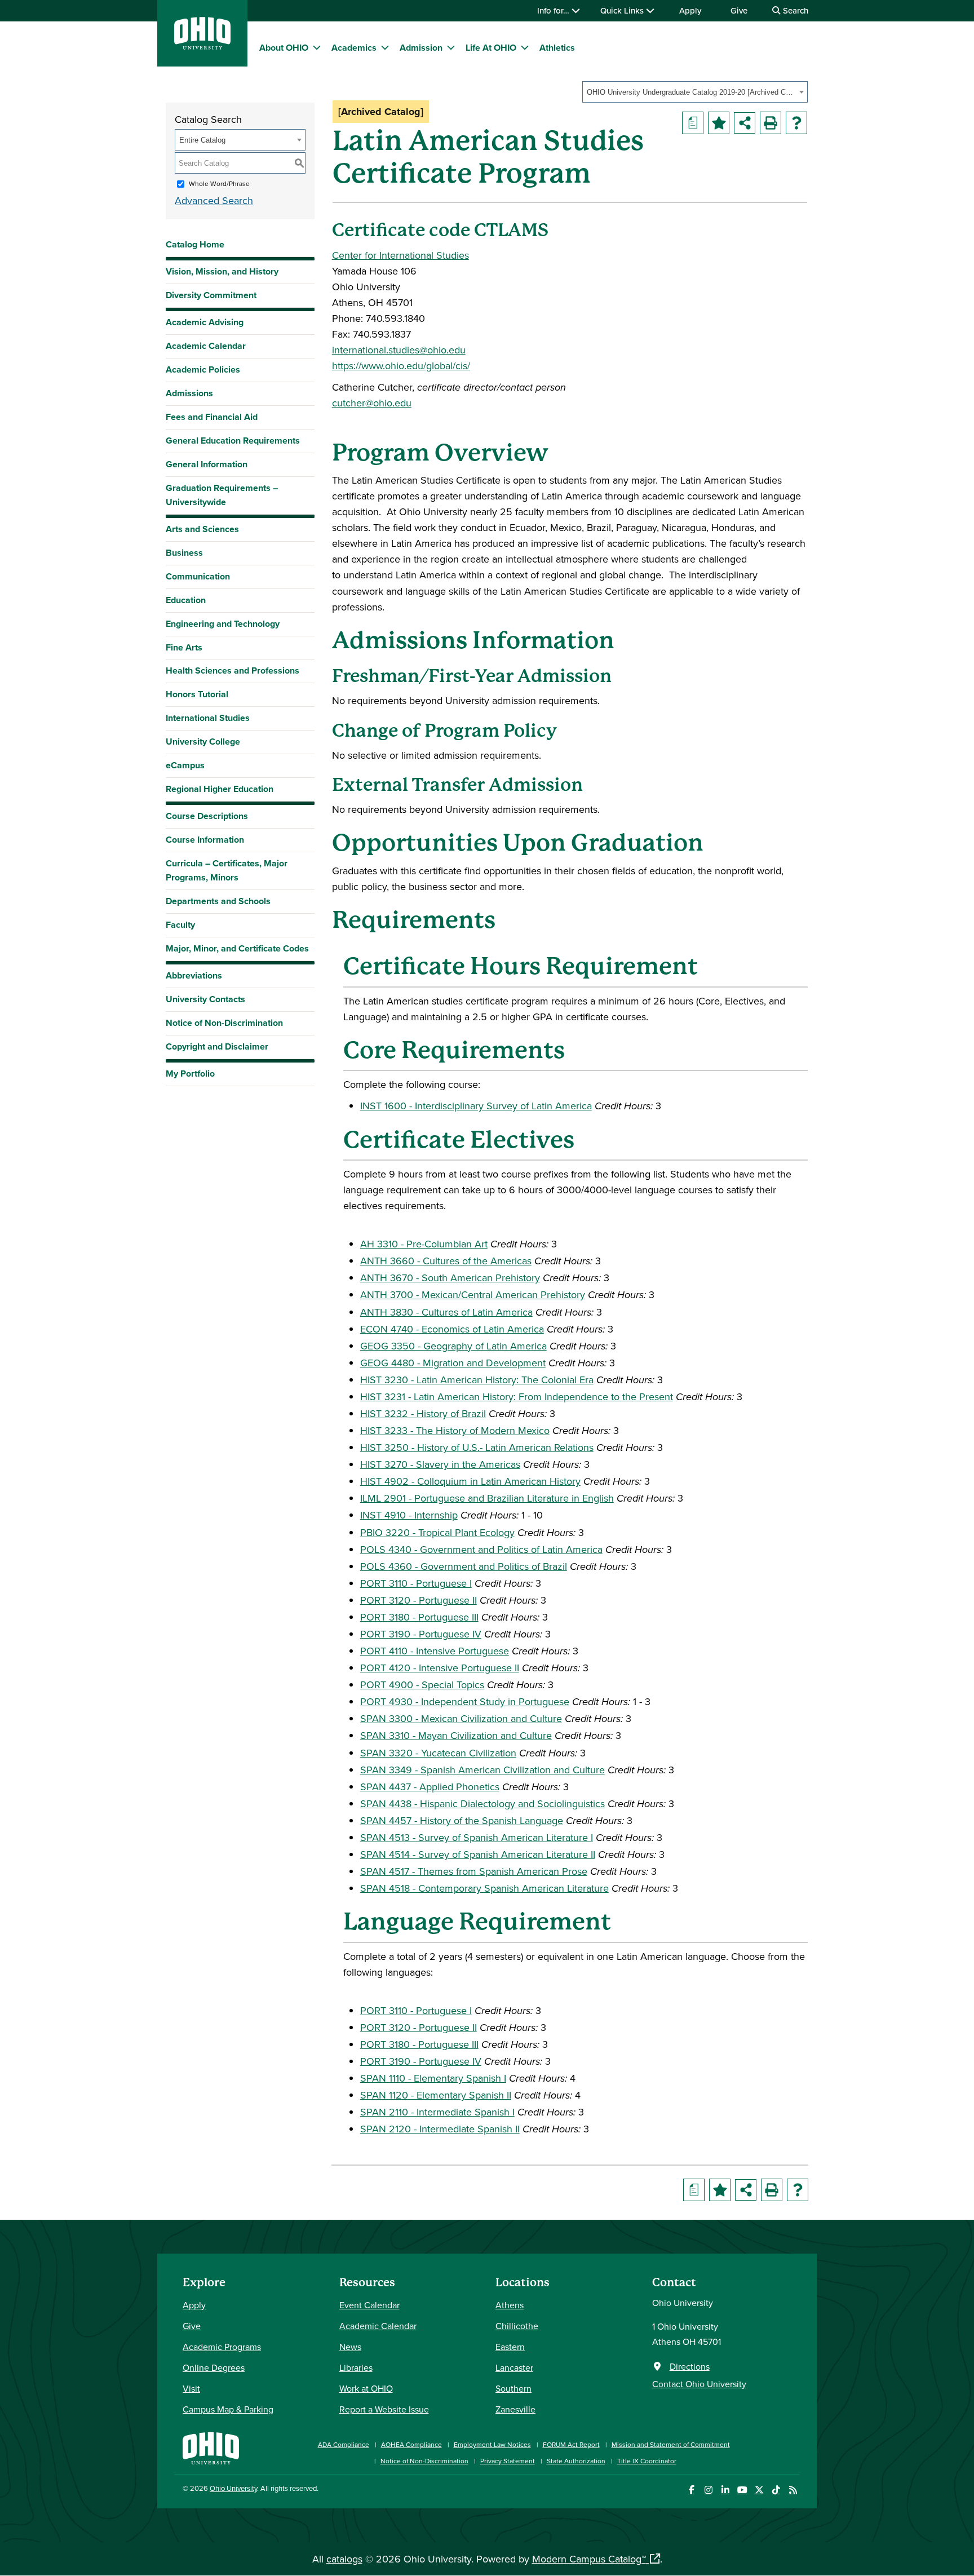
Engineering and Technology (223, 624)
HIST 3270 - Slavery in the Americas (440, 1464)
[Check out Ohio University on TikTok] (776, 2490)
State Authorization (576, 2461)
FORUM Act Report (571, 2444)
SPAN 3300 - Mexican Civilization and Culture (461, 1718)
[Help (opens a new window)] (796, 123)
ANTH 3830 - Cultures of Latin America (446, 1312)
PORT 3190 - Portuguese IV (421, 1634)
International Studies (208, 718)
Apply (690, 10)
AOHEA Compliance (411, 2444)
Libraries (356, 2367)
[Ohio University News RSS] (793, 2490)
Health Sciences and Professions (233, 670)
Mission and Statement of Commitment (671, 2444)
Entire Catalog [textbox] (202, 140)
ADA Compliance (344, 2444)
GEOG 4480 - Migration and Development (453, 1363)
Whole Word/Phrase (219, 183)
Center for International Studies (400, 255)
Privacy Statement (508, 2461)
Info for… (554, 10)
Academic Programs (222, 2347)
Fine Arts (184, 647)
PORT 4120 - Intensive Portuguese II (440, 1668)
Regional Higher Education (220, 789)
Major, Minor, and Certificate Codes (237, 948)
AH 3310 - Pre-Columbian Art (424, 1244)
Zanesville (515, 2409)
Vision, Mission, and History (222, 271)
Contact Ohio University (699, 2384)
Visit (191, 2388)
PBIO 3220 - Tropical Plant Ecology (437, 1532)
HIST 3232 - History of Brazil (423, 1413)
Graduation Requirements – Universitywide (222, 495)
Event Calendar (369, 2305)
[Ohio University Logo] (202, 46)
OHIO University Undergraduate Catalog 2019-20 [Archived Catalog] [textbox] (691, 92)
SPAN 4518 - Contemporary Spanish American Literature (484, 1888)
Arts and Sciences (202, 529)
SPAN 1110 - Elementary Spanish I (433, 2078)
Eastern (510, 2347)
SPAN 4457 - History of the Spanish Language (462, 1820)
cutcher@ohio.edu (372, 403)
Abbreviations (194, 975)
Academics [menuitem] (354, 48)
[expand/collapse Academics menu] (385, 47)
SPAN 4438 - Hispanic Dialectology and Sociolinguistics (482, 1803)
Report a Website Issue (384, 2409)
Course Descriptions (207, 816)
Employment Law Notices (492, 2444)
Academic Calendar (206, 346)
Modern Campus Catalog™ (589, 2559)
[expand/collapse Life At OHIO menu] (525, 47)
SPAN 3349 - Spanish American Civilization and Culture (482, 1770)
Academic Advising (205, 322)
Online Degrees (214, 2367)
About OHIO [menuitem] (284, 48)
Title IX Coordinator (647, 2461)
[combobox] (695, 92)
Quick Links (623, 10)
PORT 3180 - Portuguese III (419, 1617)
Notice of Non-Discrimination (224, 1023)
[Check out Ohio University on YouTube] (742, 2490)
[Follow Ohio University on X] (759, 2490)
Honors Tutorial (197, 694)
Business (184, 553)
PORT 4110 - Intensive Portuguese (435, 1651)
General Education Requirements (233, 441)
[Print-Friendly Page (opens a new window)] (771, 123)
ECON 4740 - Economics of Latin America (452, 1329)
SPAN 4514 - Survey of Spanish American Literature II (478, 1854)
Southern (513, 2388)
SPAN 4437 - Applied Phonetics (430, 1787)
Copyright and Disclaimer (217, 1046)
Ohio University (233, 2488)
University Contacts (205, 999)
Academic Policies (203, 369)
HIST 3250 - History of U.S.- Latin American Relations (477, 1447)
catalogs (344, 2559)
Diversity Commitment (211, 295)
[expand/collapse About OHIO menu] (317, 47)
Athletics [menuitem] (557, 48)
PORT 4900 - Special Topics (422, 1685)
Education (186, 600)
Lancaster (514, 2367)
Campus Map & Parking (228, 2409)
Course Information (205, 840)
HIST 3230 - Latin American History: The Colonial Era (477, 1380)
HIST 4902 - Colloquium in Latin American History (470, 1481)
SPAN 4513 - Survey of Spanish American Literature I (477, 1837)
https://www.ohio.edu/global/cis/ (401, 366)
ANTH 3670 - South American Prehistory (450, 1278)
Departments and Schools (218, 901)
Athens (510, 2305)
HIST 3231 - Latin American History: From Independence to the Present (517, 1397)
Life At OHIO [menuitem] (491, 48)
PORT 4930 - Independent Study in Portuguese (465, 1701)
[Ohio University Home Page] (211, 2447)
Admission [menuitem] (421, 48)
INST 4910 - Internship (409, 1515)
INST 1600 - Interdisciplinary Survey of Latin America (476, 1106)
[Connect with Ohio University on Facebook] (691, 2490)
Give (739, 10)
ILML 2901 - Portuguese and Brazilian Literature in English (487, 1498)
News (350, 2347)
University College (203, 742)
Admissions (189, 393)
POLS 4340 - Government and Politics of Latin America (481, 1549)
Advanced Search (214, 200)
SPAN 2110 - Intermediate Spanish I (437, 2112)
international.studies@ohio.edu (399, 350)
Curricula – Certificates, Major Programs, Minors (227, 870)
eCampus (185, 765)
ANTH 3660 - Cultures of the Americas (446, 1261)
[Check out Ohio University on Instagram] (708, 2490)
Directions (690, 2366)
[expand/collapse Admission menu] (451, 47)
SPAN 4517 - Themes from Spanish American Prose (474, 1871)
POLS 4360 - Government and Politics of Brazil (464, 1566)
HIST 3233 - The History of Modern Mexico (455, 1430)
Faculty (180, 925)
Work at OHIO (366, 2388)
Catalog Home (195, 244)
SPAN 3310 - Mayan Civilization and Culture (456, 1735)
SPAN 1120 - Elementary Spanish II (436, 2095)
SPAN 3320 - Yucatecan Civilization (438, 1753)
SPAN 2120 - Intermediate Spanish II (440, 2129)
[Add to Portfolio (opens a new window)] (719, 123)
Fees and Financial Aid (212, 417)
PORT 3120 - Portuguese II (419, 1600)
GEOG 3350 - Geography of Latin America (453, 1346)
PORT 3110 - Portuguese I (416, 1583)
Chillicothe (517, 2326)
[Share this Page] (745, 123)
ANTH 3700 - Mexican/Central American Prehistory (473, 1294)
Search (794, 10)
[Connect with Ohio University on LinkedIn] (725, 2490)
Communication (198, 576)
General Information (207, 464)
